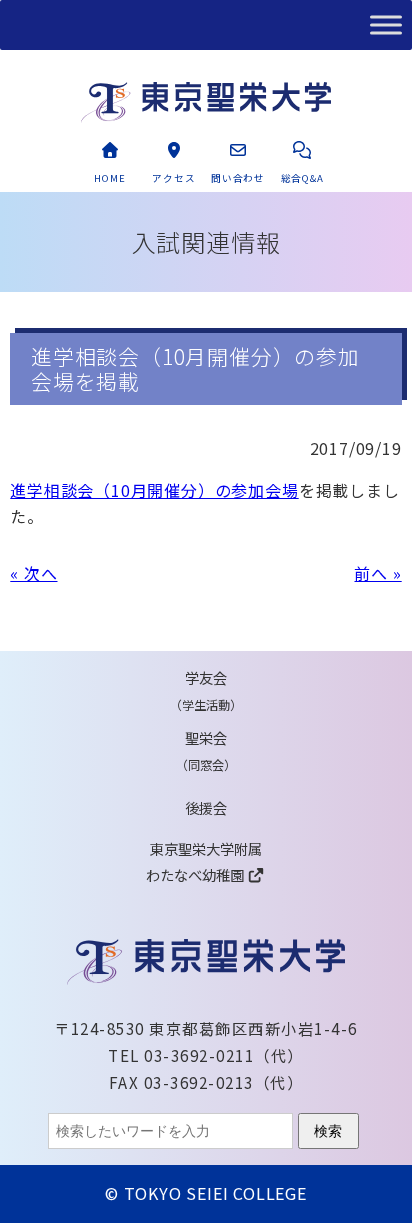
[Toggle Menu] (386, 24)
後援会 (206, 807)
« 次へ (33, 573)
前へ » (377, 573)
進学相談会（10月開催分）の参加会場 (154, 490)
